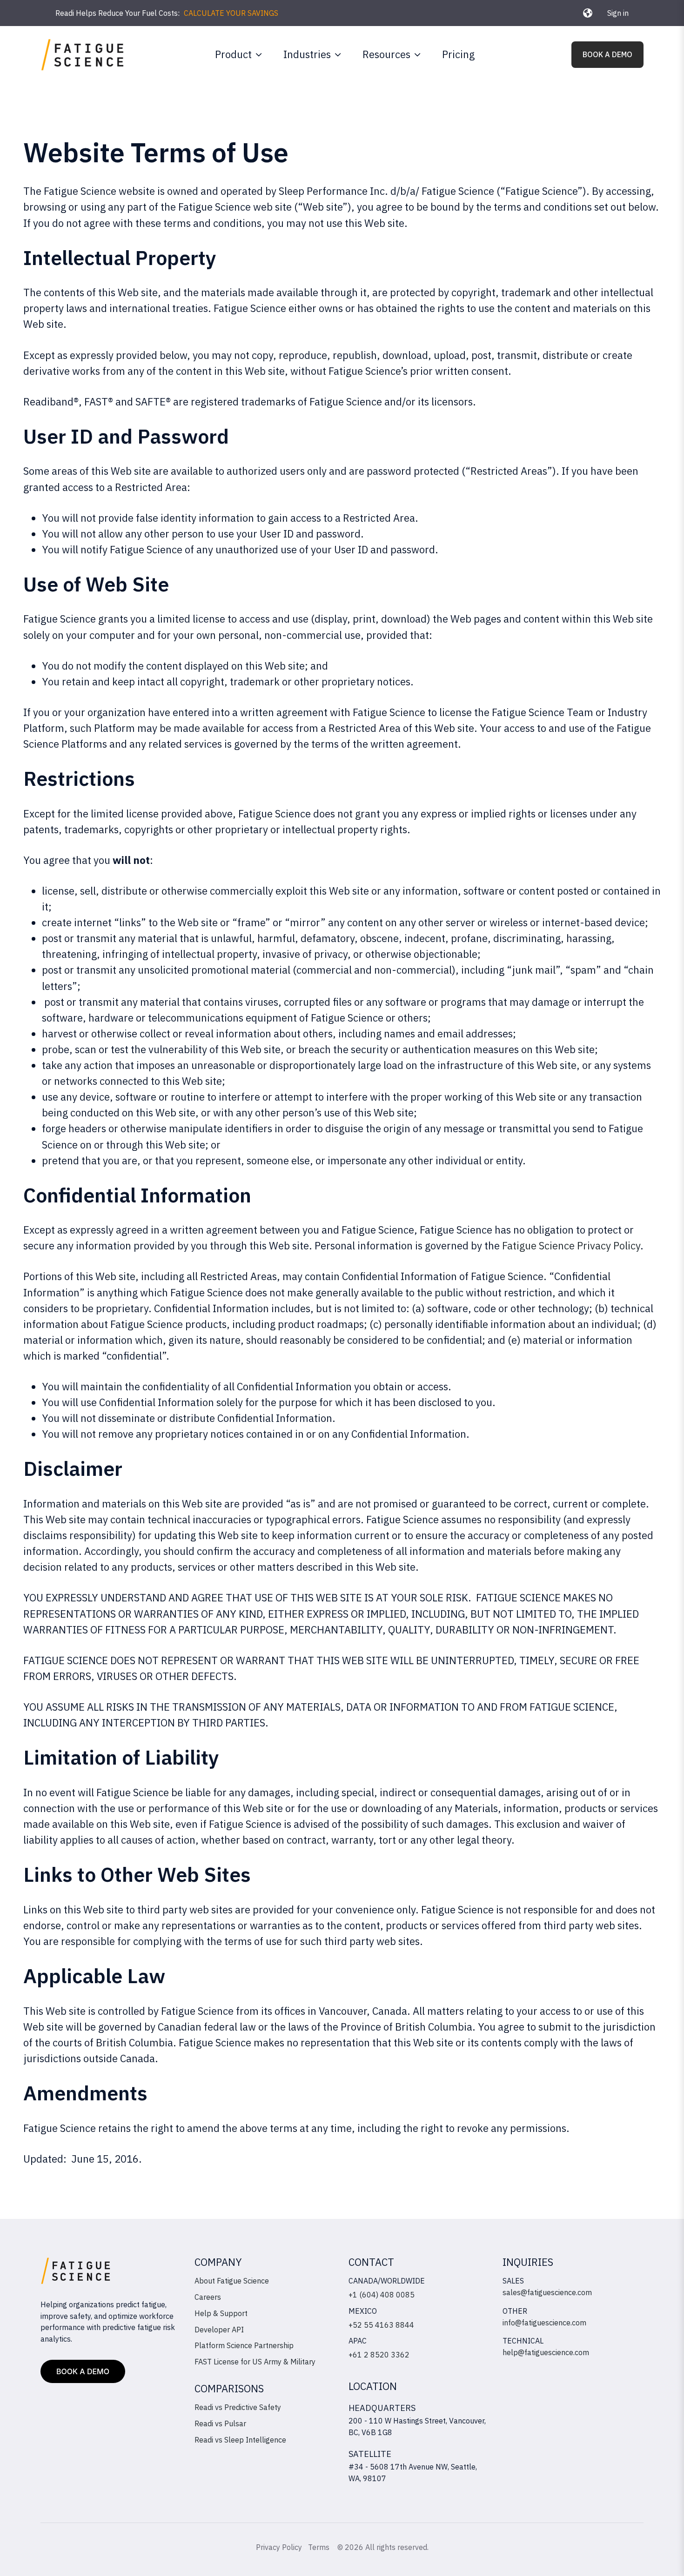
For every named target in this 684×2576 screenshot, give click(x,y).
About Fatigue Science (232, 2281)
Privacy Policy (279, 2547)
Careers (208, 2297)
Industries (307, 54)
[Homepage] (82, 55)
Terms (320, 2547)
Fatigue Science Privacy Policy (571, 1245)
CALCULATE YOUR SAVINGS (231, 13)
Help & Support (221, 2313)
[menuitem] (236, 54)
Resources (386, 54)
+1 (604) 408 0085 (382, 2295)
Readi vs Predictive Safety (238, 2407)
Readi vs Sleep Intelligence (240, 2440)
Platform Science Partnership (244, 2345)
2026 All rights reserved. (387, 2547)
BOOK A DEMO (607, 54)
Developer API (219, 2330)
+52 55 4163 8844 (381, 2325)
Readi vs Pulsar (220, 2423)
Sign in (618, 13)
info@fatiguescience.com (544, 2323)
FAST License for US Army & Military (255, 2362)
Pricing (458, 54)
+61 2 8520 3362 (379, 2355)
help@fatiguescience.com (546, 2352)
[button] (588, 13)
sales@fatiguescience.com (547, 2292)
